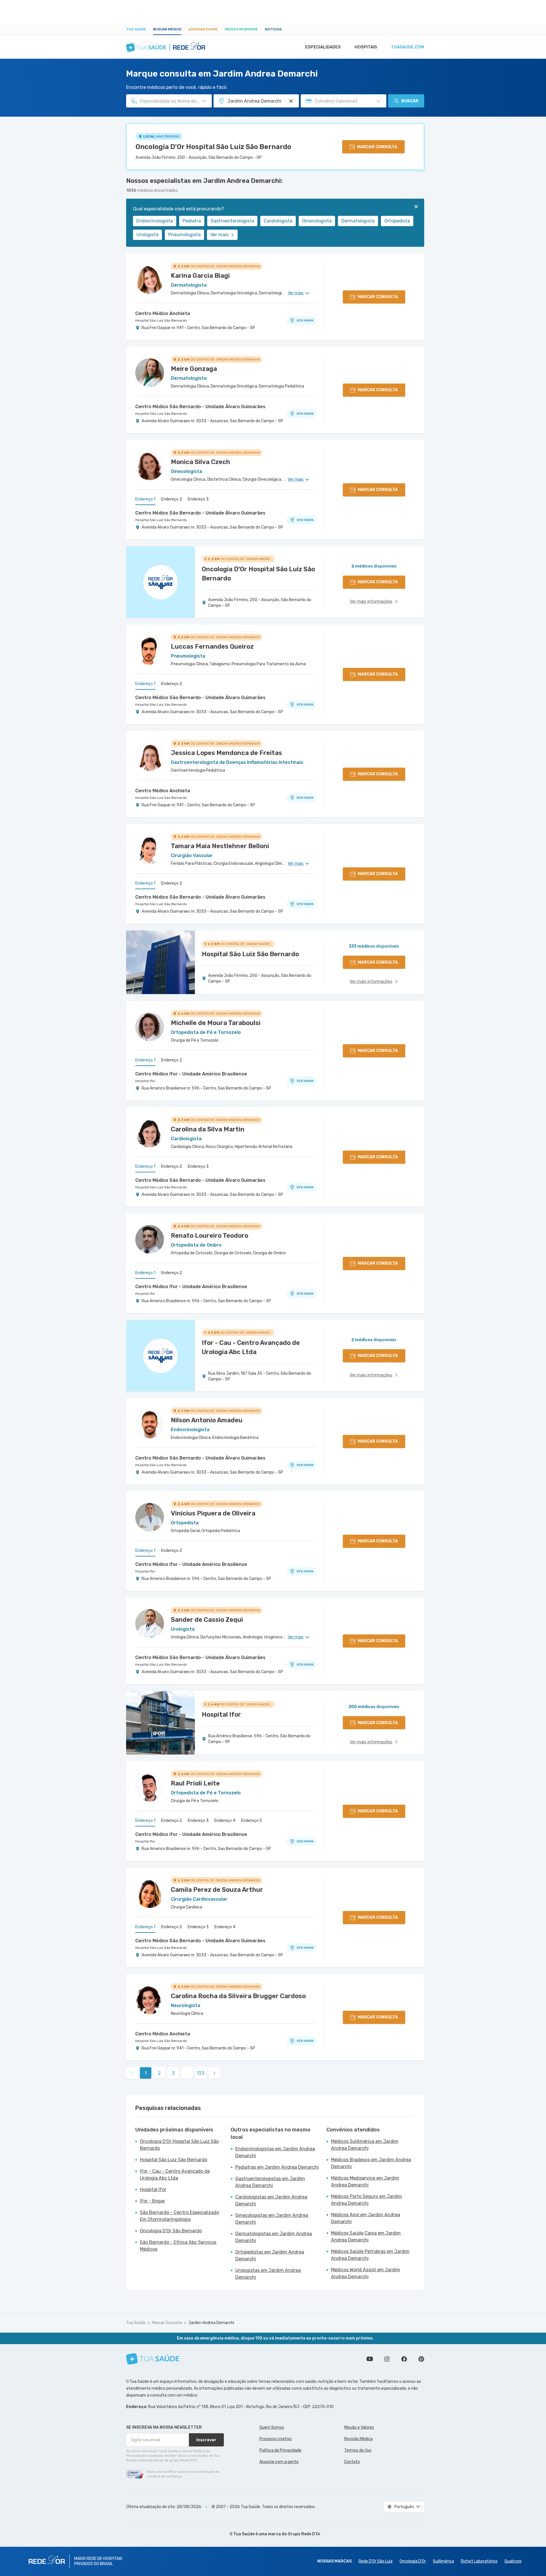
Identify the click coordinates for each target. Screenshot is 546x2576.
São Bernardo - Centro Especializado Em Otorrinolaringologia (179, 2216)
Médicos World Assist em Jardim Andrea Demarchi (366, 2273)
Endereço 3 (198, 499)
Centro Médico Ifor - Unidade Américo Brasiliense (191, 1074)
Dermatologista (358, 221)
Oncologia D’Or (413, 2561)
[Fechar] (416, 207)
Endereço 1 (145, 499)
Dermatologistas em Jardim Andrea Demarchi (274, 2237)
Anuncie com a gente (279, 2462)
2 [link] (159, 2073)
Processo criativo (276, 2439)
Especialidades (323, 47)
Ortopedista (397, 221)
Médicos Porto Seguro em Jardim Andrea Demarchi (367, 2200)
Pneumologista (184, 235)
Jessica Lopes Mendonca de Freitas (226, 753)
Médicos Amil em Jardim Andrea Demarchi (366, 2218)
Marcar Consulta (167, 2323)
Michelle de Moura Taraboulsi (216, 1023)
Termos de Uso (358, 2450)
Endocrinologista (155, 221)
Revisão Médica (358, 2439)
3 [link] (173, 2073)
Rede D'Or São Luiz (376, 2561)
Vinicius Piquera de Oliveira (213, 1513)
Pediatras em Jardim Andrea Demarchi (277, 2167)
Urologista (147, 235)
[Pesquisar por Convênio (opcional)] (378, 101)
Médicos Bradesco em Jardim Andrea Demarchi (371, 2163)
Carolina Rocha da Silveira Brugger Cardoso (238, 1996)
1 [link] (146, 2073)
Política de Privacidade (280, 2450)
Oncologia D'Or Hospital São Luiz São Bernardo (213, 147)
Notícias (273, 29)
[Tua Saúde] (153, 2359)
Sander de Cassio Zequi (207, 1620)
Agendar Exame (203, 29)
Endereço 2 (172, 499)
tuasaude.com (408, 47)
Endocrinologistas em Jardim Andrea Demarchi (275, 2152)
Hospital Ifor (145, 1081)
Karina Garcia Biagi (200, 276)
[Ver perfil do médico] (150, 279)
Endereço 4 (225, 1821)
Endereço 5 (252, 1821)
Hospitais (366, 47)
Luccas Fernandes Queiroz (212, 647)
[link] (214, 2073)
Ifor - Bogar (152, 2201)
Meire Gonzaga (194, 369)
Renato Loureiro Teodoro (210, 1236)
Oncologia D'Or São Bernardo (171, 2231)
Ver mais (219, 235)
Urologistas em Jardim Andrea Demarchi (268, 2274)
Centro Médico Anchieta (163, 313)
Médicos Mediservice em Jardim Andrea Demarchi (365, 2181)
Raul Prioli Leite (195, 1783)
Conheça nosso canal (370, 2359)
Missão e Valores (359, 2427)
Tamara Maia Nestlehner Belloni (220, 846)
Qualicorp (513, 2561)
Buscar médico (167, 29)
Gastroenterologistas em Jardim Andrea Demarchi (270, 2182)
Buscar (410, 101)
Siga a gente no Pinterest (421, 2359)
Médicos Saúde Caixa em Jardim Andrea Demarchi (366, 2236)
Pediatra (192, 221)
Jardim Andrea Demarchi (211, 2323)
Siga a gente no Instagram (387, 2359)
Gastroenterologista (232, 221)
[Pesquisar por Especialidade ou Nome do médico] (204, 101)
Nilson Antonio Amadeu (207, 1420)
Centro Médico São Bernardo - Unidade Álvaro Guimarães (200, 407)
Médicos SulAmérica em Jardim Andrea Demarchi (365, 2145)
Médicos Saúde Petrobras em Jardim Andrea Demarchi (370, 2255)
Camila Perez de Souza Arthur (217, 1890)
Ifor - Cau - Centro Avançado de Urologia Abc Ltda (175, 2175)
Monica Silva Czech (200, 462)
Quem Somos (272, 2427)
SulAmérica (443, 2561)
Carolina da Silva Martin (208, 1129)
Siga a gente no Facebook (404, 2359)
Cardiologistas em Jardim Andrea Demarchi (271, 2200)
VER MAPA (305, 320)
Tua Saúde (136, 29)
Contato (352, 2462)
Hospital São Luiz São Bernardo (161, 320)
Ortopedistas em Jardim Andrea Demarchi (270, 2255)
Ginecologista (317, 221)
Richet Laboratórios (479, 2561)
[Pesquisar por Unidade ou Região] (291, 101)
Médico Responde (241, 29)
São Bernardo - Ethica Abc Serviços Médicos (178, 2246)
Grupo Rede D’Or (304, 2534)
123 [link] (201, 2073)
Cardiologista (278, 221)
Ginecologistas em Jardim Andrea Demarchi (272, 2219)
